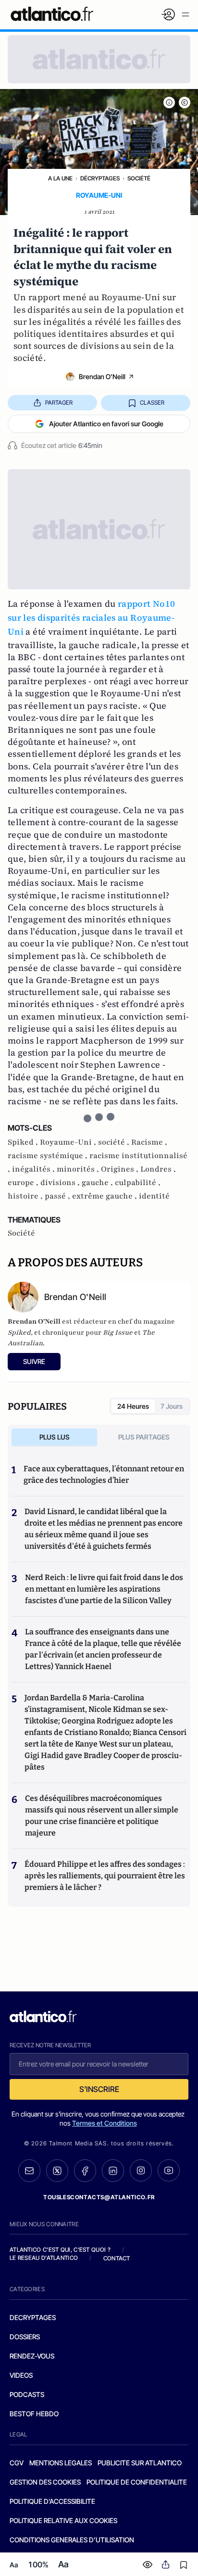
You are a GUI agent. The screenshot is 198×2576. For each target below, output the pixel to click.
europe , (24, 1183)
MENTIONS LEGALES (61, 2463)
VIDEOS (21, 2375)
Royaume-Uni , (69, 1142)
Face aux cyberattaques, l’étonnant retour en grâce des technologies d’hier (104, 1474)
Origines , (121, 1169)
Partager (59, 402)
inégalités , (34, 1169)
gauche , (98, 1183)
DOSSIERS (25, 2337)
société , (115, 1142)
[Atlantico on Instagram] (141, 2170)
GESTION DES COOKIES (45, 2482)
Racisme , (149, 1142)
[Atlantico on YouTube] (169, 2170)
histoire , (26, 1196)
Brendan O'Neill (102, 376)
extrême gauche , (105, 1196)
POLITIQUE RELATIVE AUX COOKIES (63, 2520)
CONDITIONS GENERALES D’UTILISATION (72, 2540)
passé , (58, 1196)
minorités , (79, 1169)
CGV (17, 2463)
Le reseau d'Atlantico (44, 2258)
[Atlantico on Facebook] (85, 2171)
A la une (60, 178)
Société (139, 178)
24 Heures (133, 1406)
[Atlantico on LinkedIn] (113, 2171)
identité (154, 1196)
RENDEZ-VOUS (32, 2356)
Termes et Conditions (105, 2123)
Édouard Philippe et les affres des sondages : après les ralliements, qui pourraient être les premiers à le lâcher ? (105, 1876)
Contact (117, 2258)
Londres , (158, 1169)
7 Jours (172, 1406)
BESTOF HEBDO (34, 2414)
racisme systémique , (49, 1156)
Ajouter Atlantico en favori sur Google (106, 424)
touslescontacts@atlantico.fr (99, 2197)
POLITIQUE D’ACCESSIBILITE (52, 2501)
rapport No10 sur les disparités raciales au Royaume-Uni (91, 618)
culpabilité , (138, 1183)
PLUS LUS (55, 1437)
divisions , (61, 1183)
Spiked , (24, 1142)
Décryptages (100, 178)
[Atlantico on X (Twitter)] (57, 2171)
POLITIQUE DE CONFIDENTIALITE (137, 2482)
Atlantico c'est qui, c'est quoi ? (60, 2250)
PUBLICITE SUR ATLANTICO (140, 2463)
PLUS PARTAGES (144, 1437)
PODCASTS (27, 2394)
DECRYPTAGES (33, 2317)
